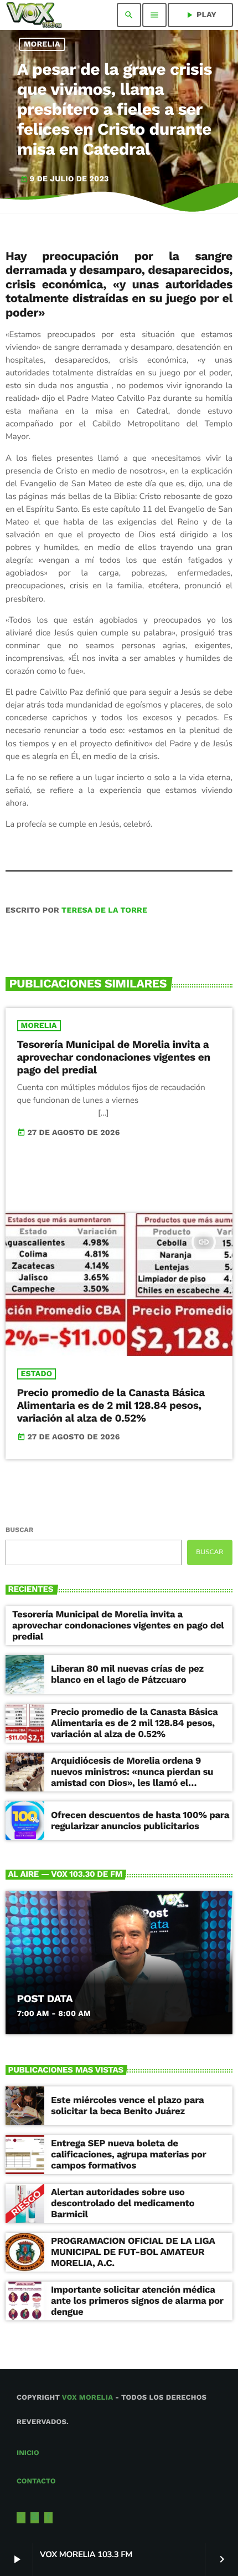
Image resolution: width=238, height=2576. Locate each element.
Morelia (42, 44)
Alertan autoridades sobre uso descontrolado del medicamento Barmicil (123, 2204)
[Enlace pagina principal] (34, 15)
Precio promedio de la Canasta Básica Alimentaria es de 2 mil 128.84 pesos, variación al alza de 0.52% (111, 1405)
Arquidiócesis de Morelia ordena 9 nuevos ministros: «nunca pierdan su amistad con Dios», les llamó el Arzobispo (132, 1778)
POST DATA (45, 1999)
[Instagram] (35, 2518)
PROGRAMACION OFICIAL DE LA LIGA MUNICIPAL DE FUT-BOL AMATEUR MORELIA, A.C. (133, 2252)
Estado (37, 1374)
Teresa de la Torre (104, 910)
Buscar (19, 1530)
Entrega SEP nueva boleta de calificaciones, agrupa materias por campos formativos (129, 2155)
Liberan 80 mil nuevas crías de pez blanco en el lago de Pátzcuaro (127, 1674)
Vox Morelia (87, 2398)
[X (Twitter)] (21, 2518)
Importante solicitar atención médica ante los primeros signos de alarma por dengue (137, 2301)
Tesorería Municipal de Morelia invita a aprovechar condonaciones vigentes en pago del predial (114, 1057)
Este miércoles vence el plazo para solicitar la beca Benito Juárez (127, 2106)
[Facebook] (49, 2518)
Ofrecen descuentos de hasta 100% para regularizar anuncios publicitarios (140, 1821)
